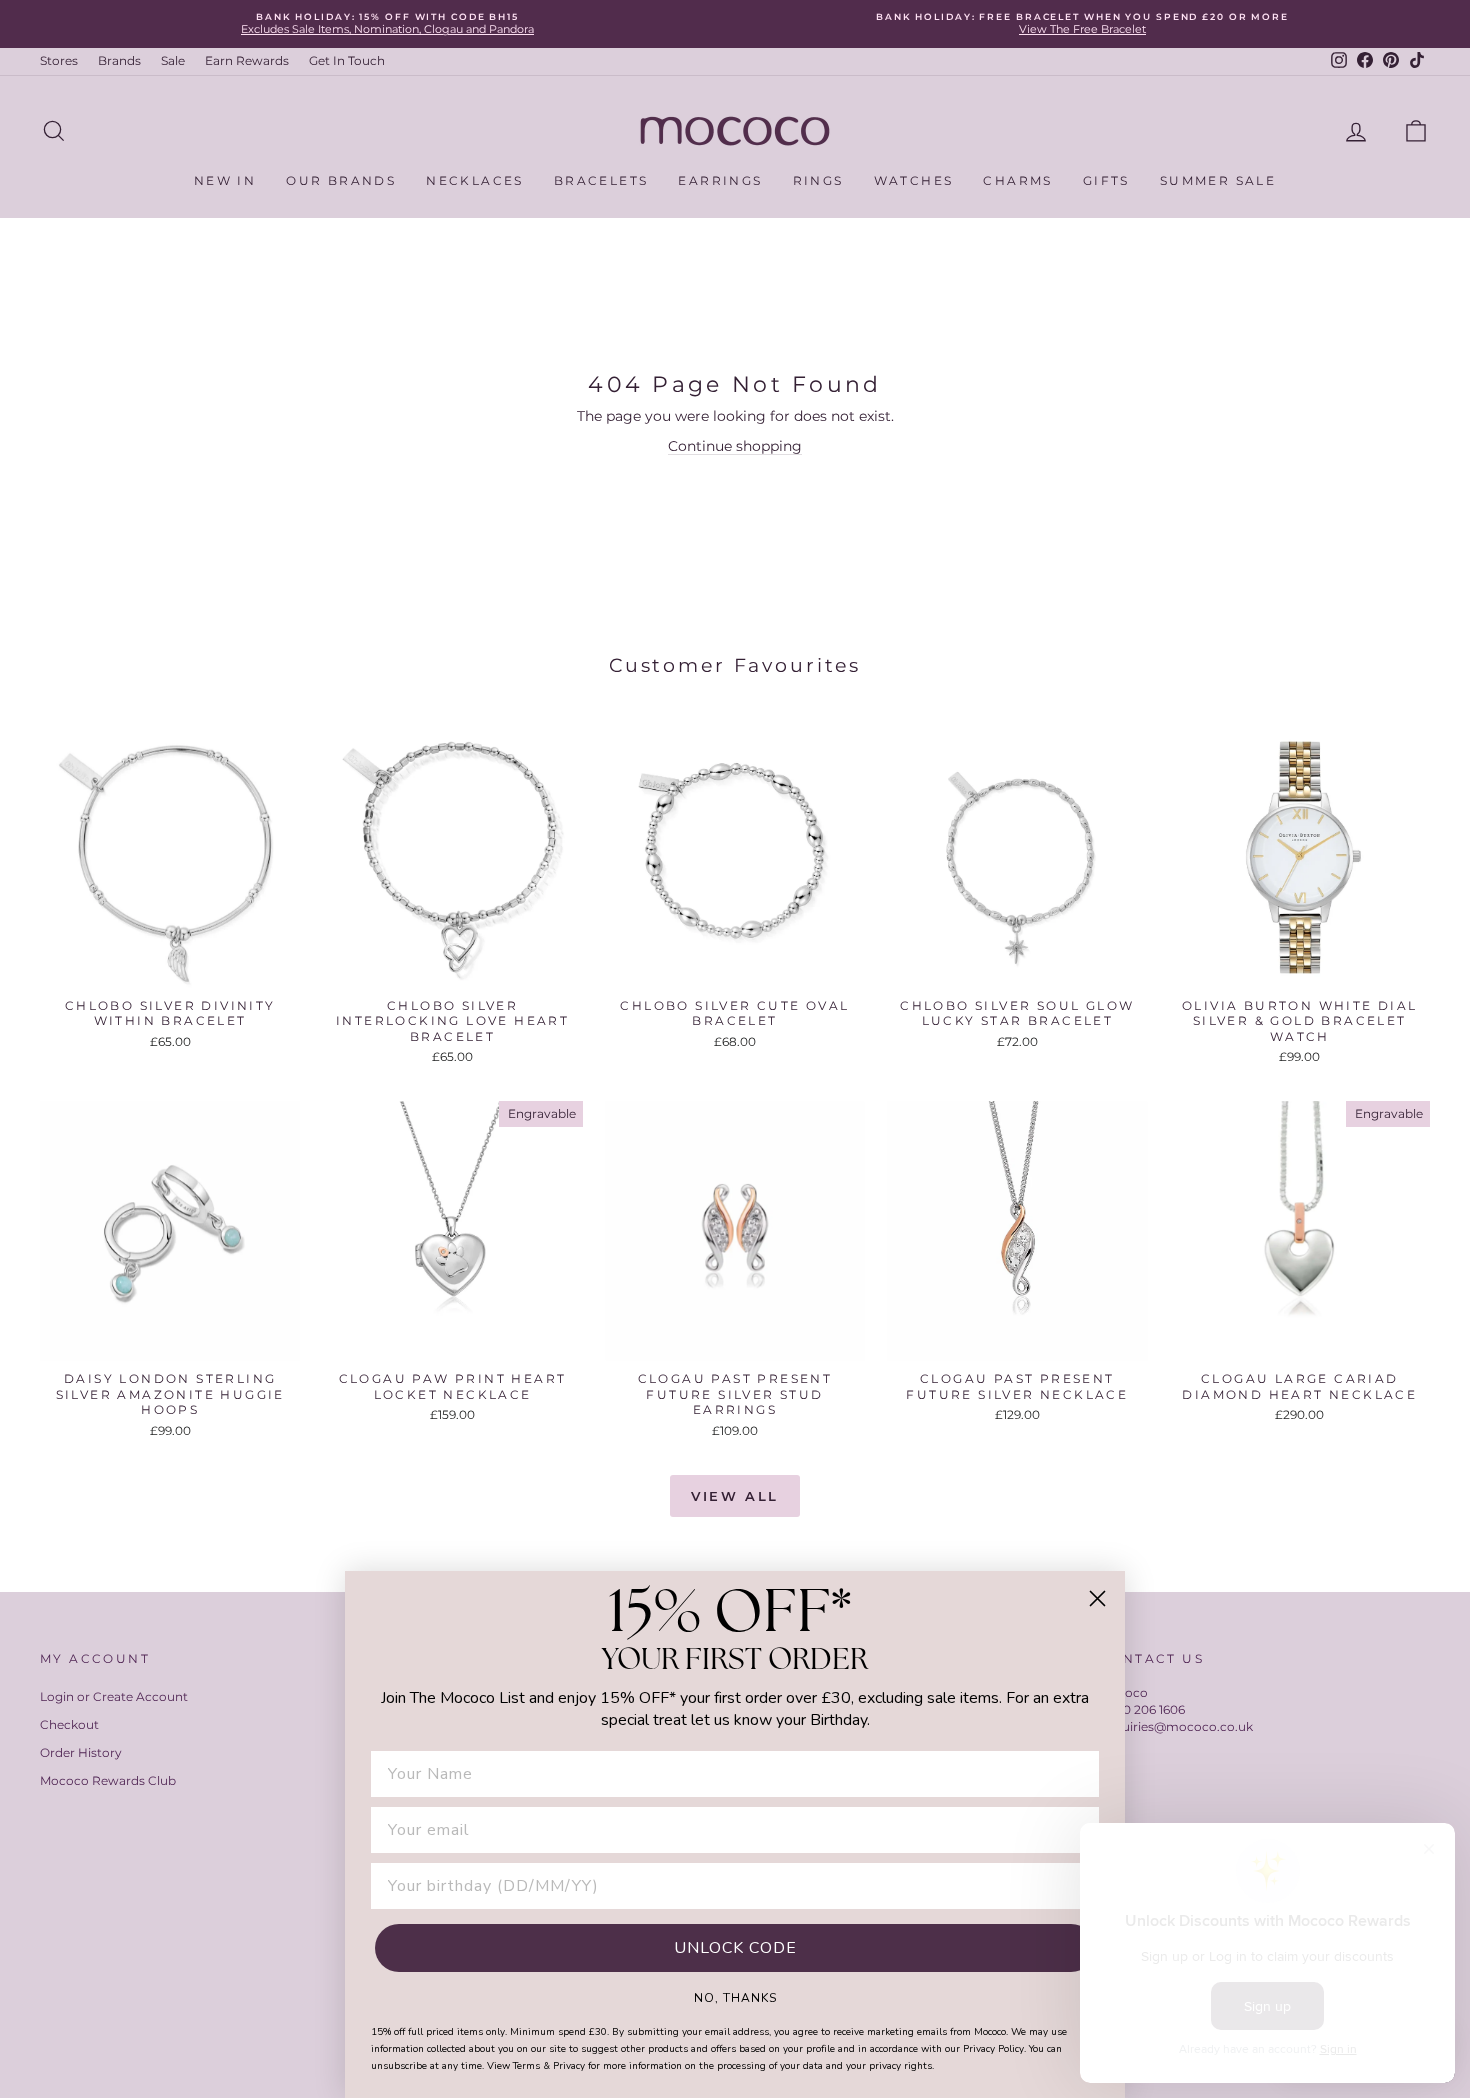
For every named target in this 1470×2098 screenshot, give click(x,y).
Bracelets (601, 180)
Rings (818, 180)
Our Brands (341, 180)
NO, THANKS (735, 1997)
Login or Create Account (114, 1696)
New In (225, 180)
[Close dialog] (1097, 1598)
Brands (119, 60)
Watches (914, 180)
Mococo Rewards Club (108, 1780)
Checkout (69, 1724)
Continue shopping (735, 446)
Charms (1017, 180)
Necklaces (475, 180)
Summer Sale (1218, 180)
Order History (81, 1752)
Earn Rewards (247, 60)
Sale (173, 60)
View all (735, 1496)
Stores (59, 60)
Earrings (720, 180)
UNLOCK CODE (735, 1948)
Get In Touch (347, 60)
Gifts (1106, 180)
